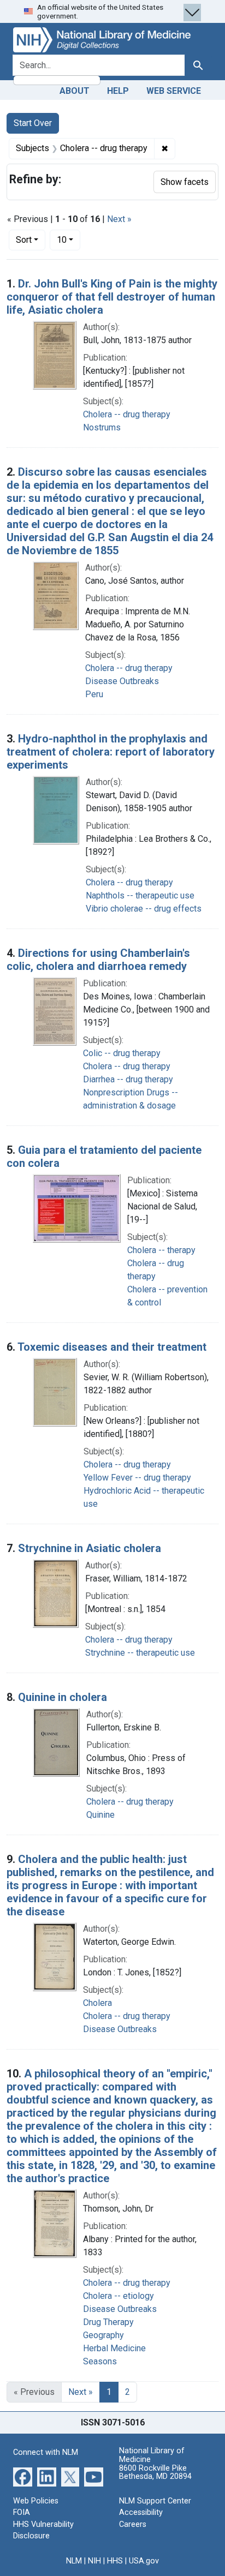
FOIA (22, 2512)
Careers (133, 2524)
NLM (74, 2561)
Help (118, 91)
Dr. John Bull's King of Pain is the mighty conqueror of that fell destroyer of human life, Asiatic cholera (112, 297)
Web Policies (36, 2501)
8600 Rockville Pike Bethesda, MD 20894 (155, 2473)
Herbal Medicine (114, 2348)
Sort (24, 240)
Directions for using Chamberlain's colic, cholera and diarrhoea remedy (98, 960)
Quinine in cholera (63, 1697)
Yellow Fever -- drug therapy (137, 1478)
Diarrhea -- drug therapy (128, 1079)
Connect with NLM (46, 2452)
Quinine (100, 1815)
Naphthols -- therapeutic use (140, 895)
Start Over (33, 123)
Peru (94, 694)
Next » (119, 219)
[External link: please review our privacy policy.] (23, 2476)
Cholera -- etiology (119, 2296)
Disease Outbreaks (122, 681)
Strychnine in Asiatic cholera (90, 1548)
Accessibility (141, 2512)
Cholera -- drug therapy (127, 414)
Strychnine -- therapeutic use (140, 1653)
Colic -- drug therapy (122, 1053)
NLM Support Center (155, 2501)
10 (69, 239)
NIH (94, 2561)
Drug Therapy (108, 2322)
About (75, 91)
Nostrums (102, 427)
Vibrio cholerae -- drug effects (144, 909)
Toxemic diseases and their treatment (112, 1347)
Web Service (174, 91)
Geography (103, 2335)
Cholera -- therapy (161, 1250)
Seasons (100, 2361)
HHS (115, 2561)
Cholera (97, 2003)
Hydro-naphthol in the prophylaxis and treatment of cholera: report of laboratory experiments (111, 752)
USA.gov (144, 2561)
